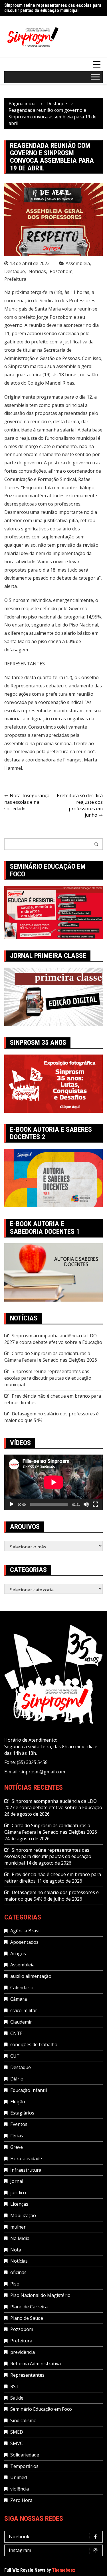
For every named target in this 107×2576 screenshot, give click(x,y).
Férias (17, 2136)
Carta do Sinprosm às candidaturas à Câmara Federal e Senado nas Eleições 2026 (51, 1357)
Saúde (17, 2398)
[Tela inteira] (95, 1504)
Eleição (18, 2102)
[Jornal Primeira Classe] (53, 996)
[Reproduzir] (12, 1504)
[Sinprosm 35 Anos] (53, 1083)
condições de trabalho (34, 2044)
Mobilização (23, 2215)
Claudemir (21, 2022)
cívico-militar (24, 2010)
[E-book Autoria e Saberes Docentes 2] (53, 1177)
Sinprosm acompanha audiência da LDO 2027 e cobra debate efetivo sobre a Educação (53, 1339)
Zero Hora (21, 2500)
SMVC (17, 2443)
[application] (53, 1482)
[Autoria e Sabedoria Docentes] (53, 1272)
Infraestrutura (26, 2170)
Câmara (19, 1999)
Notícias (37, 271)
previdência (23, 2352)
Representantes (27, 2375)
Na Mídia (20, 2238)
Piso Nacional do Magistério (40, 2295)
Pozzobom (61, 271)
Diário (17, 2079)
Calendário (22, 1988)
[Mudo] (86, 1504)
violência (20, 2489)
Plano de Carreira (29, 2307)
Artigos (18, 1954)
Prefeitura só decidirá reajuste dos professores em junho (80, 805)
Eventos (19, 2124)
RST (15, 2386)
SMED (17, 2432)
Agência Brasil (25, 1931)
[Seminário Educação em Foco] (53, 912)
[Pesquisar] (96, 844)
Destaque (15, 271)
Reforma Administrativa (36, 2364)
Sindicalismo (23, 2420)
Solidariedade (25, 2455)
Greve (17, 2147)
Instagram (20, 2550)
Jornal (17, 2181)
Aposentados (24, 1942)
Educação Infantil (29, 2090)
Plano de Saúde (27, 2318)
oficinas (18, 2272)
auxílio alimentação (31, 1976)
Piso (15, 2284)
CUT (15, 2056)
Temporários (24, 2466)
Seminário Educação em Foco (41, 2409)
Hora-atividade (26, 2159)
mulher (18, 2227)
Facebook (19, 2537)
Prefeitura (15, 279)
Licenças (19, 2204)
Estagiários (22, 2113)
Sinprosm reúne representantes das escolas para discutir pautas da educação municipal (53, 8)
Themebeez (64, 2570)
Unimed (19, 2477)
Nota (16, 2250)
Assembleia (78, 263)
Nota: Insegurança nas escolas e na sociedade (27, 802)
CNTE (16, 2033)
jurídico (18, 2193)
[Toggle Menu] (95, 77)
